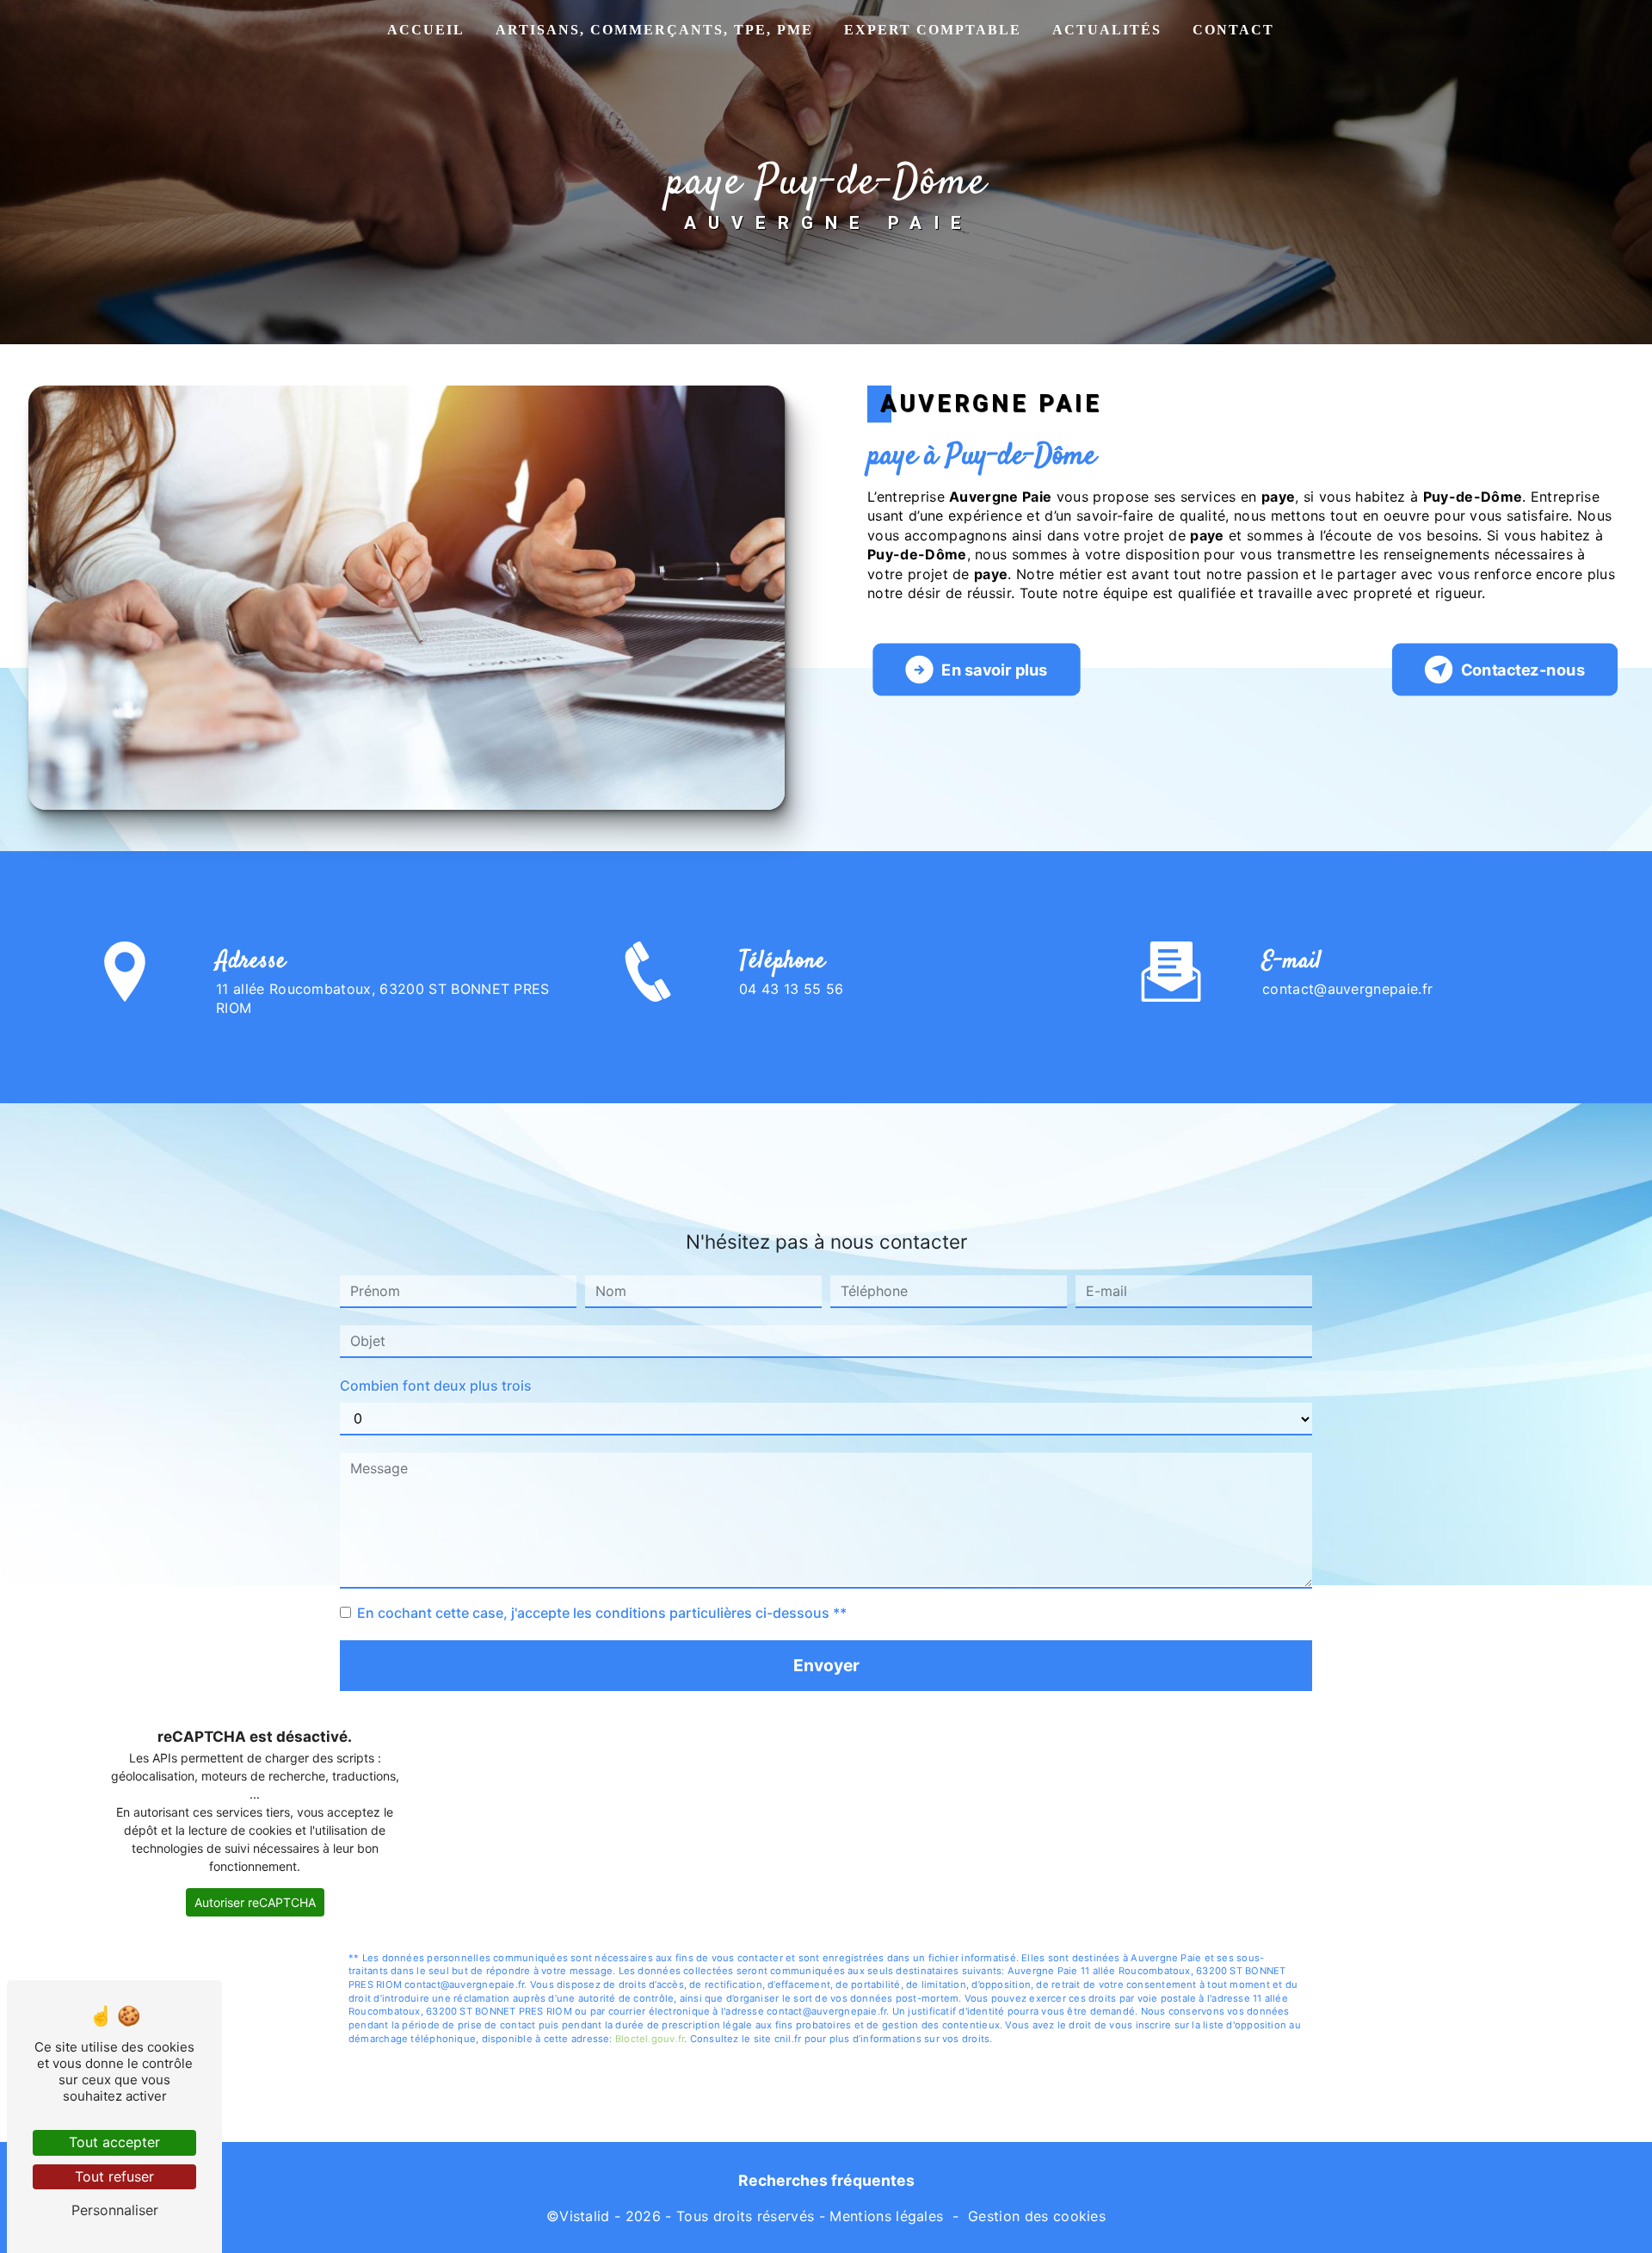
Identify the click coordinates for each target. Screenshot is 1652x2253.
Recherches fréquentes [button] (826, 2180)
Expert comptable (933, 30)
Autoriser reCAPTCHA (255, 1902)
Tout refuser (114, 2176)
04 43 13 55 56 (791, 989)
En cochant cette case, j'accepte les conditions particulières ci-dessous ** (602, 1613)
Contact (1233, 30)
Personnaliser (115, 2210)
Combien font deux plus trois (436, 1386)
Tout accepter (114, 2142)
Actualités (1107, 30)
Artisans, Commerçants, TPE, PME (654, 30)
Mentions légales (886, 2216)
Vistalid (585, 2216)
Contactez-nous (1523, 670)
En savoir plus (995, 670)
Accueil (426, 30)
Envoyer (826, 1665)
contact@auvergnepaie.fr (1347, 989)
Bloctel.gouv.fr (650, 2039)
